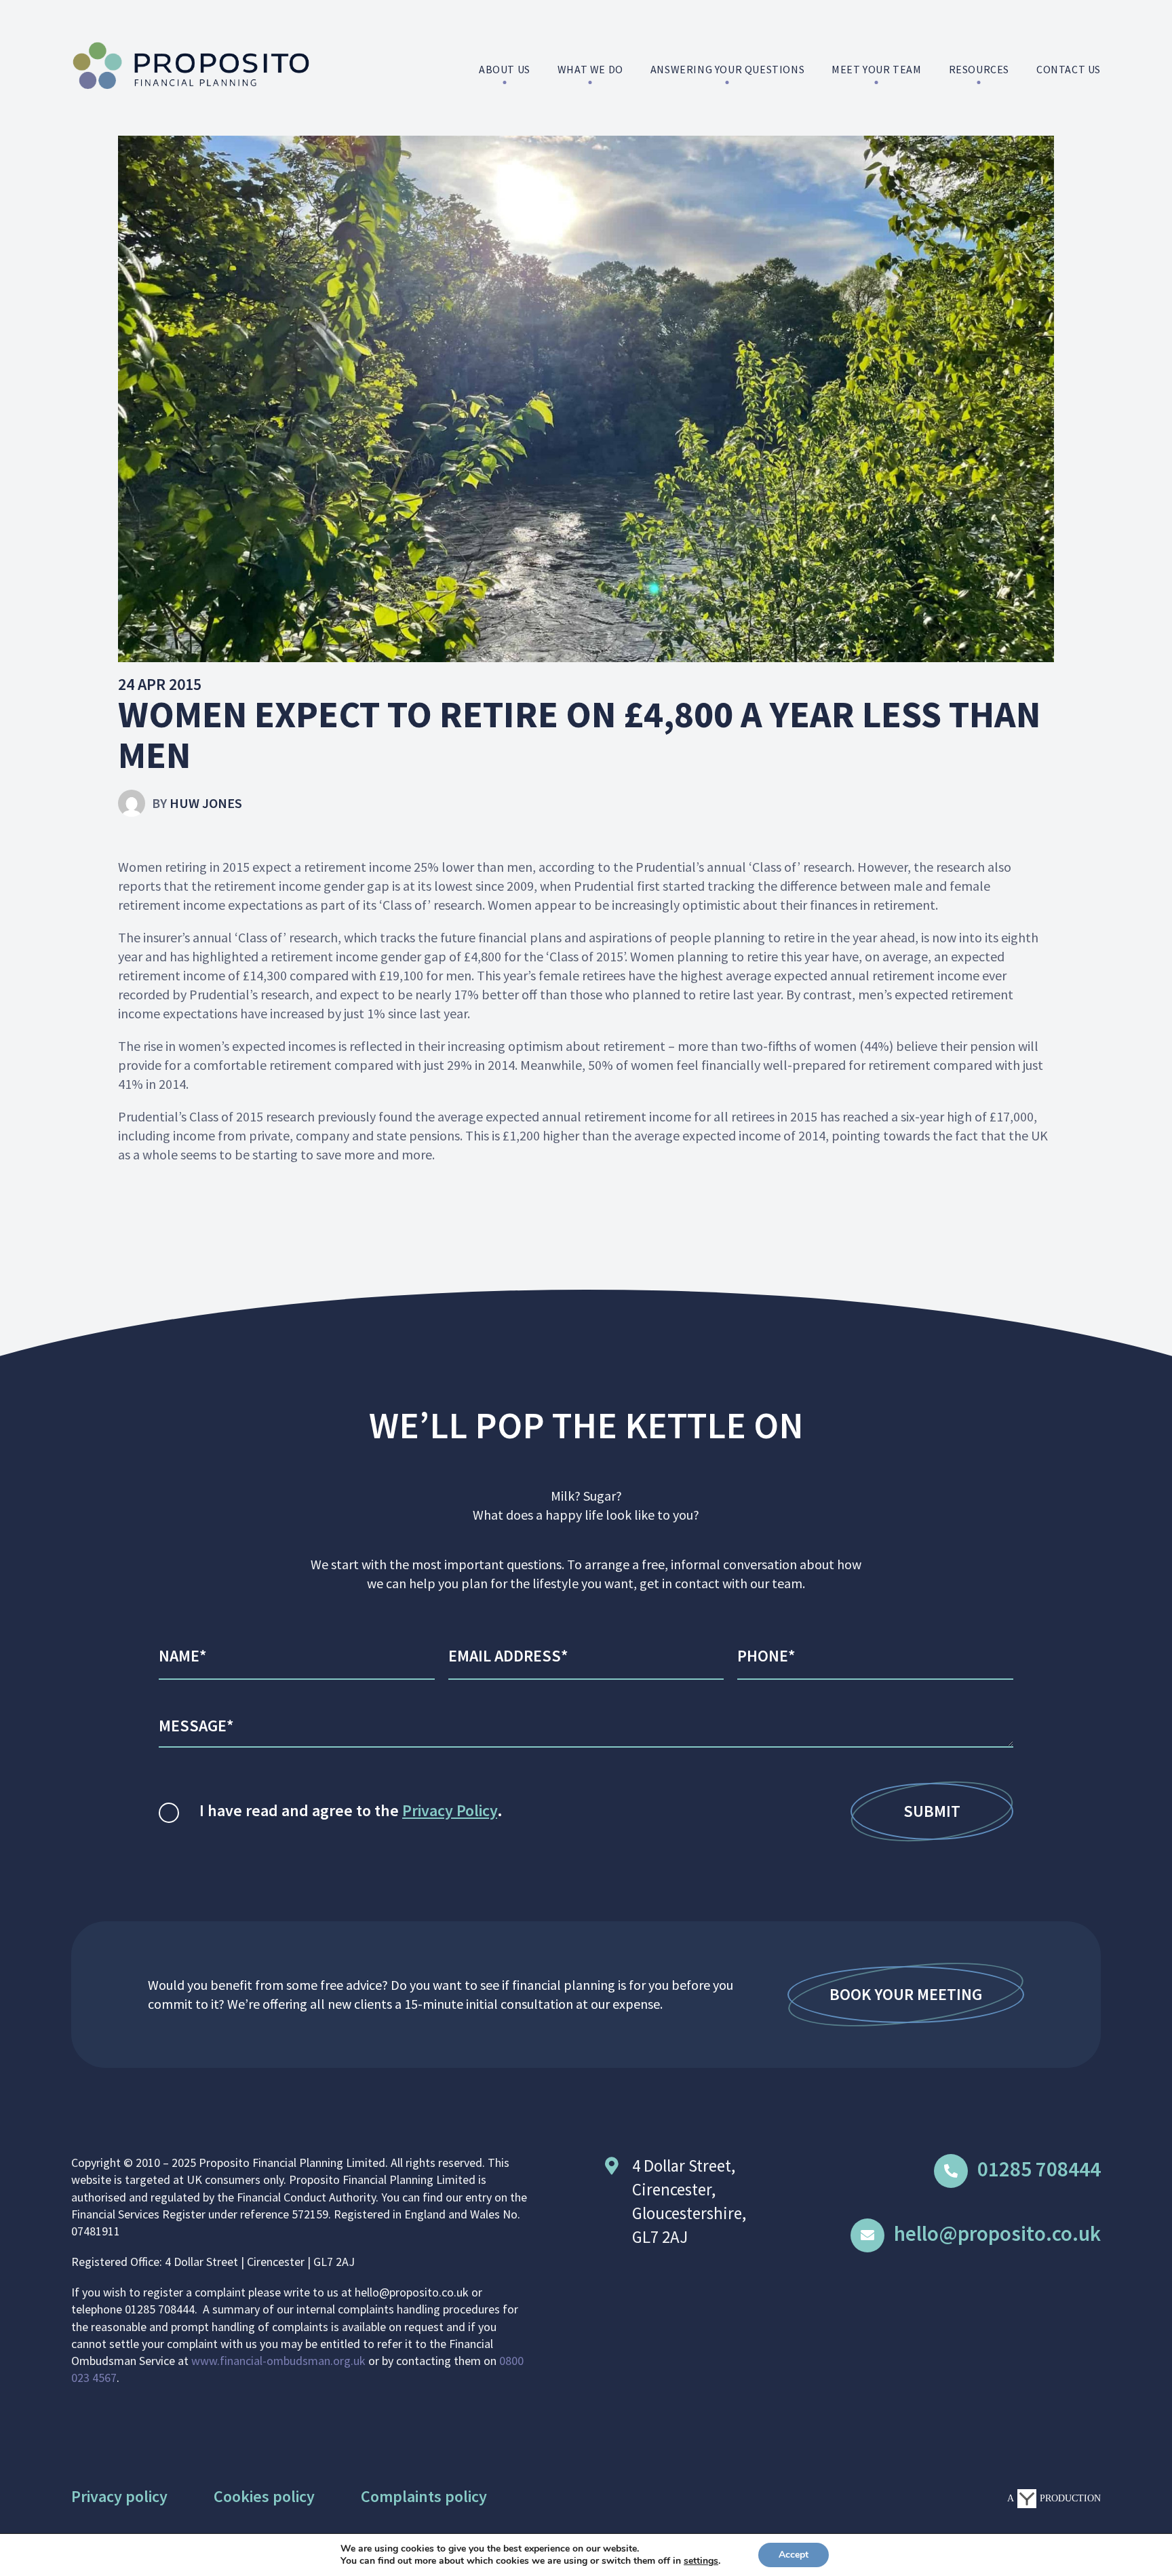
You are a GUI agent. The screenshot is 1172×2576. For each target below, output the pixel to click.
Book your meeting (906, 1994)
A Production (1054, 2498)
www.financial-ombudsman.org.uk (278, 2361)
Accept (794, 2555)
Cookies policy (264, 2496)
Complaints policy (424, 2496)
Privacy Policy (450, 1810)
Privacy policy (119, 2496)
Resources (979, 69)
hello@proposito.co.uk (997, 2233)
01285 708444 (1039, 2169)
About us (505, 69)
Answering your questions (727, 69)
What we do (590, 69)
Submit (932, 1811)
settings (701, 2561)
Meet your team (876, 69)
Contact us (1069, 69)
